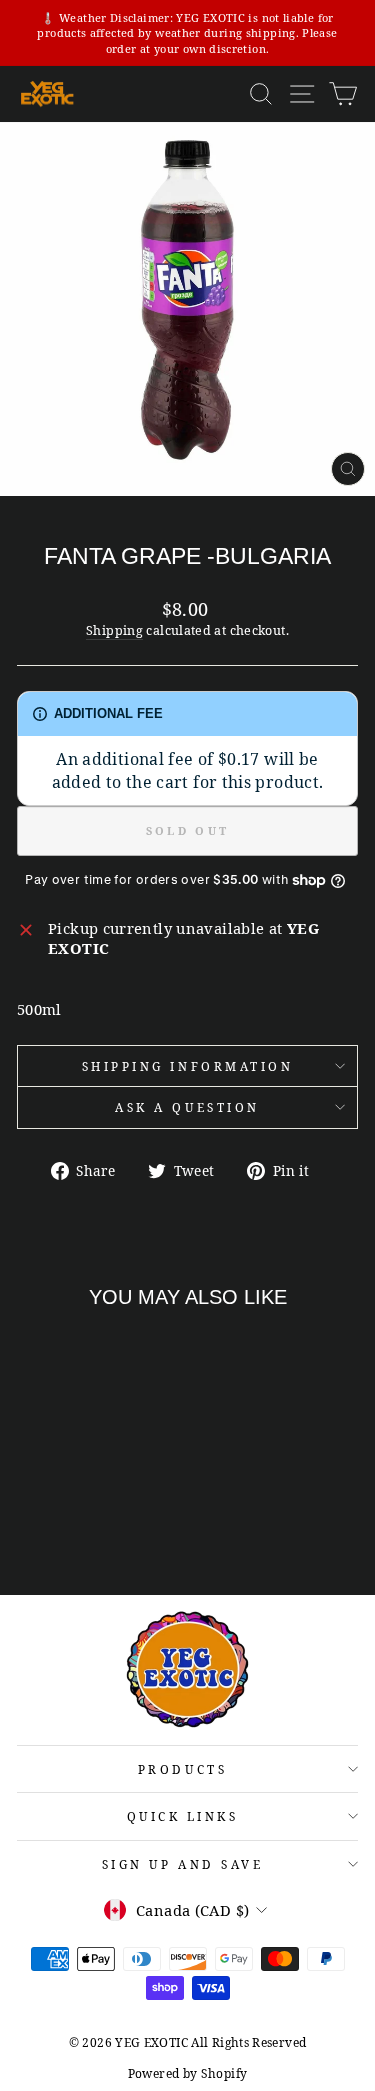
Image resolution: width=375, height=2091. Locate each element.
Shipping (114, 630)
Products (182, 1769)
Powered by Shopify (188, 2073)
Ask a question (187, 1107)
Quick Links (183, 1816)
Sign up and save (183, 1864)
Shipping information (188, 1066)
